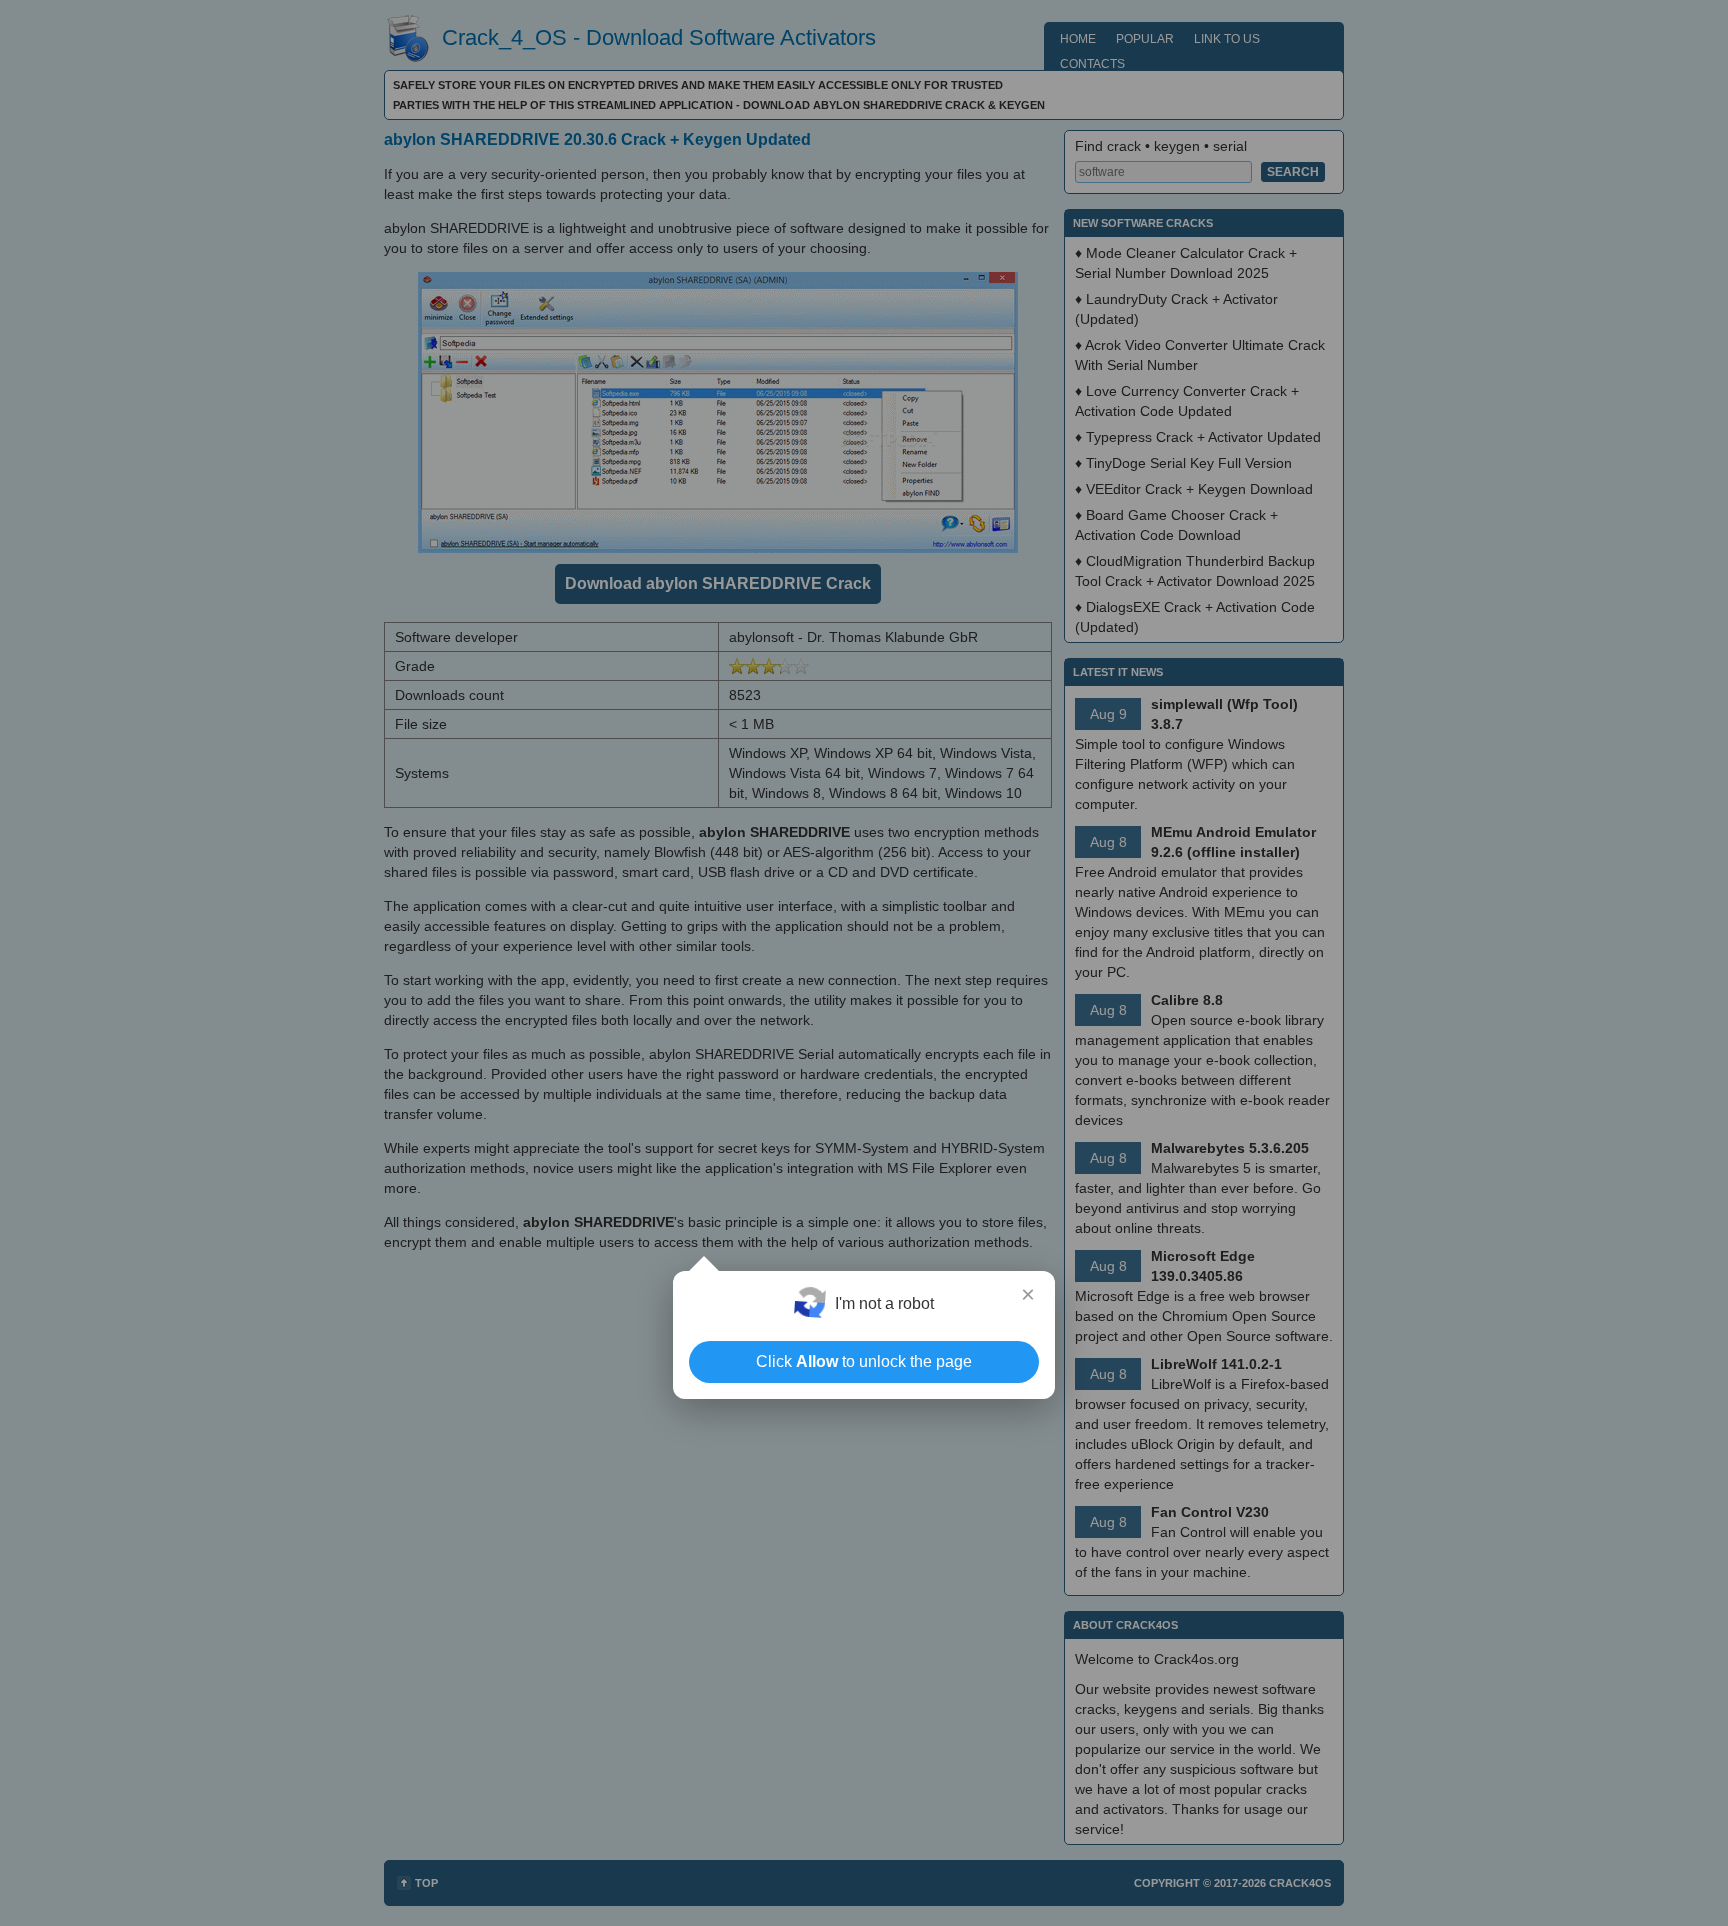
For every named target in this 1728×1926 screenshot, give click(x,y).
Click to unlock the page (864, 1361)
